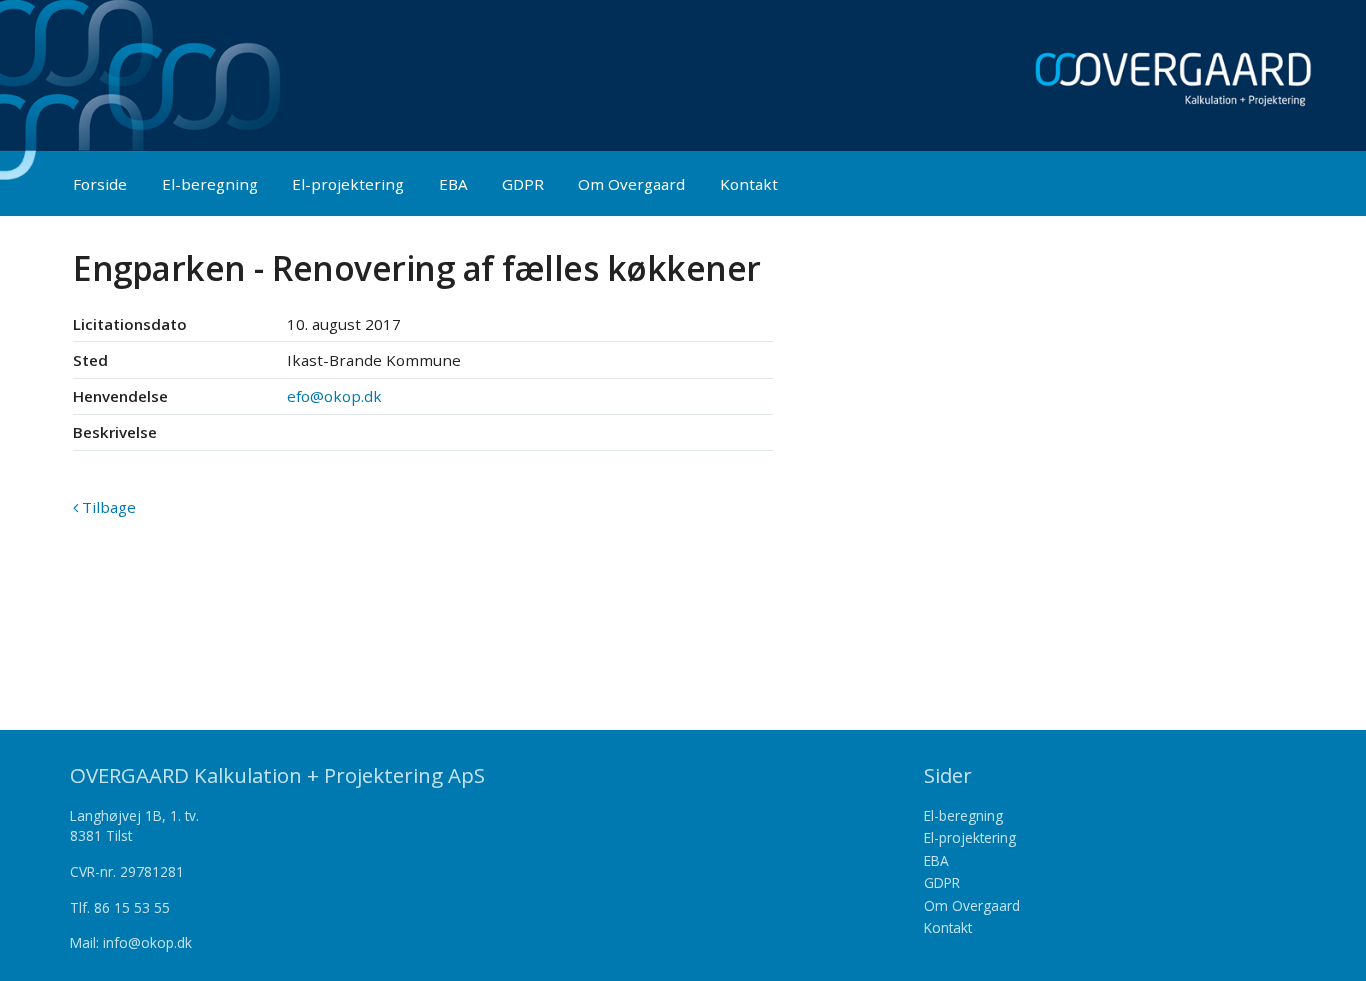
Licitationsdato (130, 324)
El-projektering (348, 184)
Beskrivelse (115, 432)
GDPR (523, 184)
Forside (100, 184)
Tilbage (107, 507)
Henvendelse (120, 396)
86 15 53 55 (132, 907)
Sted (90, 360)
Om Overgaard (631, 184)
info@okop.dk (147, 942)
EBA (453, 184)
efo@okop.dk (334, 396)
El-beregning (210, 184)
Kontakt (749, 184)
